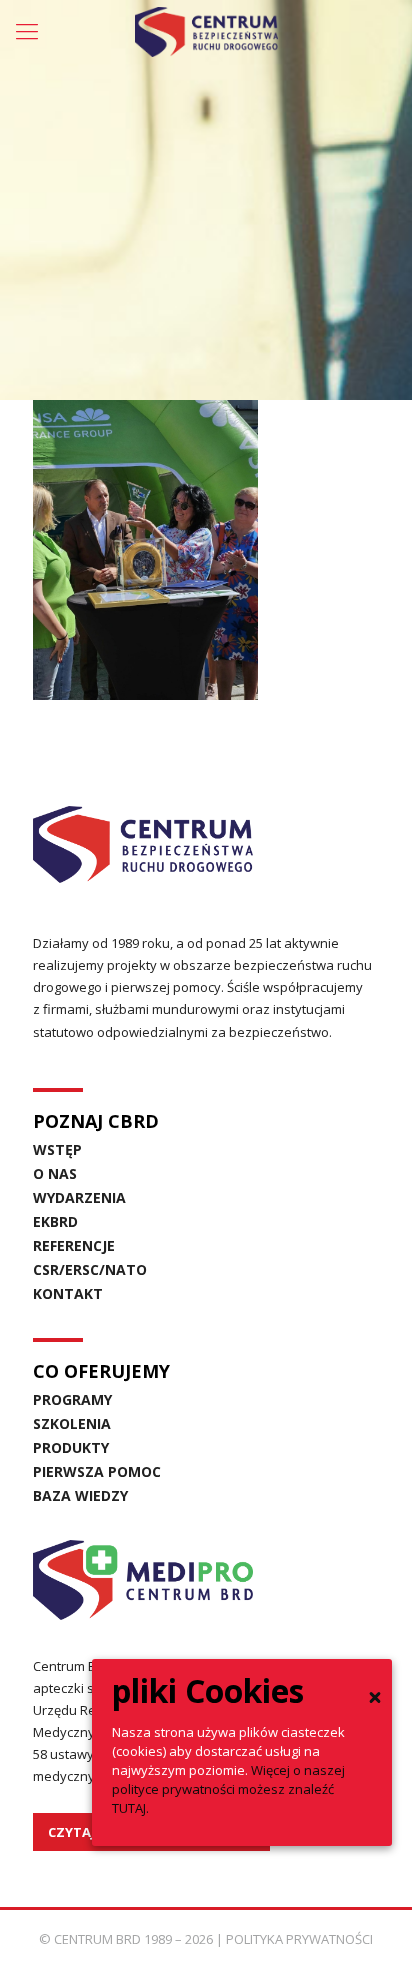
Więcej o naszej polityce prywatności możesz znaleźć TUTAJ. (228, 1789)
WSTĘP (57, 1149)
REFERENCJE (74, 1245)
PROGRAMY (72, 1399)
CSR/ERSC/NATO (90, 1269)
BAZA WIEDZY (80, 1495)
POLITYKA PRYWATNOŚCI (299, 1939)
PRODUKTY (71, 1447)
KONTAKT (68, 1293)
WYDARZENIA (79, 1197)
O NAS (55, 1173)
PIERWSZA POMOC (97, 1471)
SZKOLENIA (72, 1423)
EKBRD (55, 1221)
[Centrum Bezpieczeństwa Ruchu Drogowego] (206, 30)
